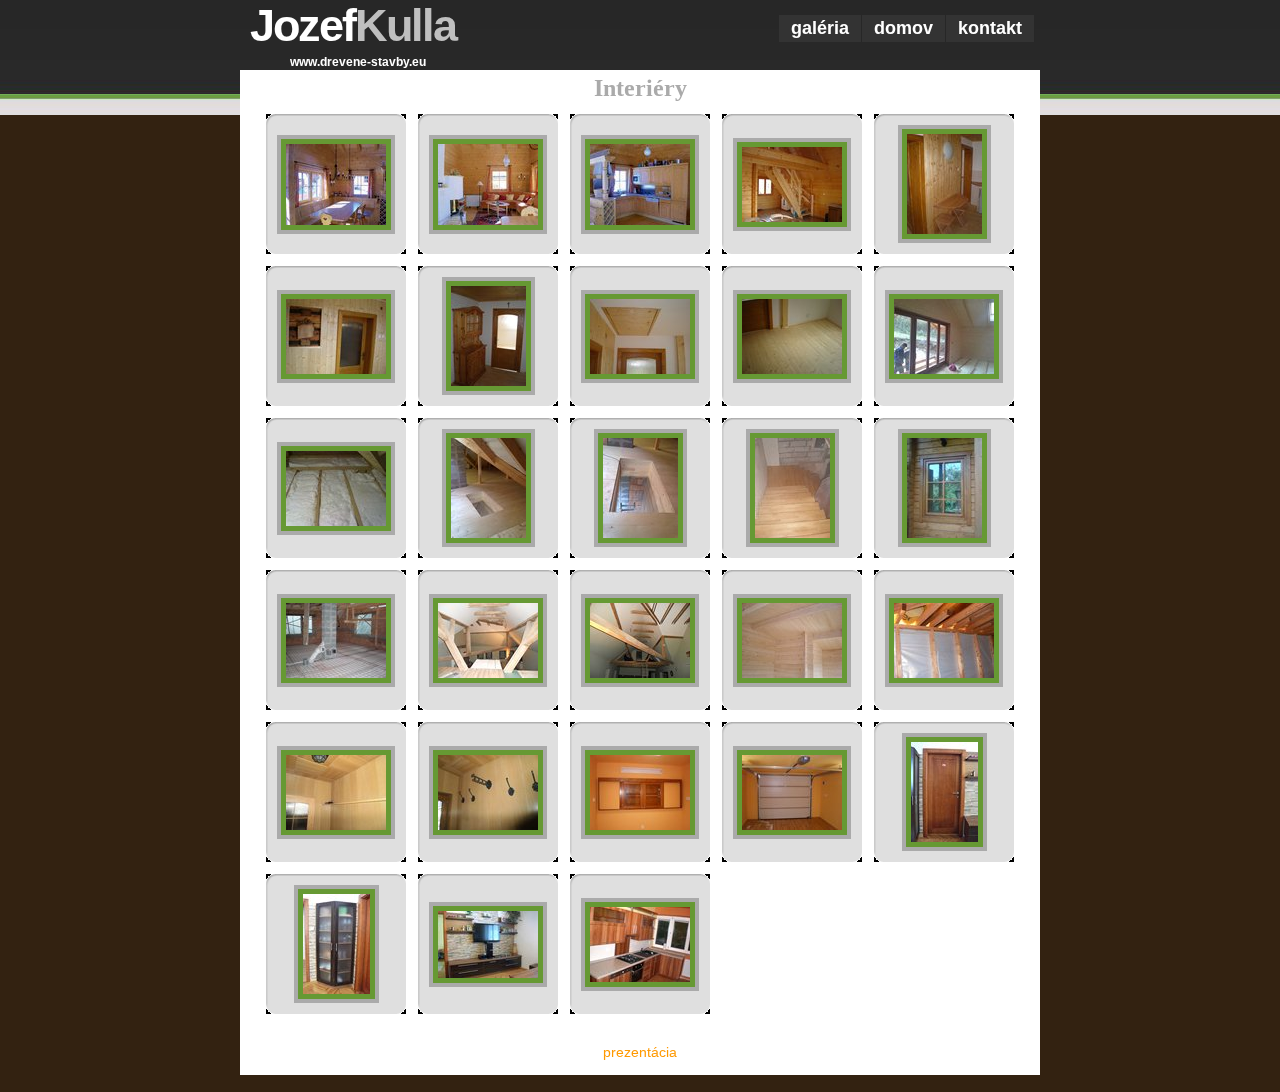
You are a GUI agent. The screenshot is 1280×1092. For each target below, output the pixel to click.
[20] (944, 682)
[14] (792, 542)
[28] (640, 986)
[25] (944, 846)
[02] (488, 229)
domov (903, 28)
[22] (488, 834)
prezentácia (640, 1052)
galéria (820, 28)
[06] (336, 378)
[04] (792, 226)
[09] (792, 378)
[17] (488, 682)
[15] (944, 542)
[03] (640, 229)
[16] (336, 682)
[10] (944, 378)
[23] (640, 834)
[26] (336, 998)
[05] (944, 238)
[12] (488, 542)
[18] (640, 682)
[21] (336, 834)
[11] (336, 530)
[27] (488, 982)
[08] (640, 378)
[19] (792, 682)
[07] (488, 390)
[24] (792, 834)
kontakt (990, 28)
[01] (336, 229)
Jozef (353, 25)
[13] (640, 542)
